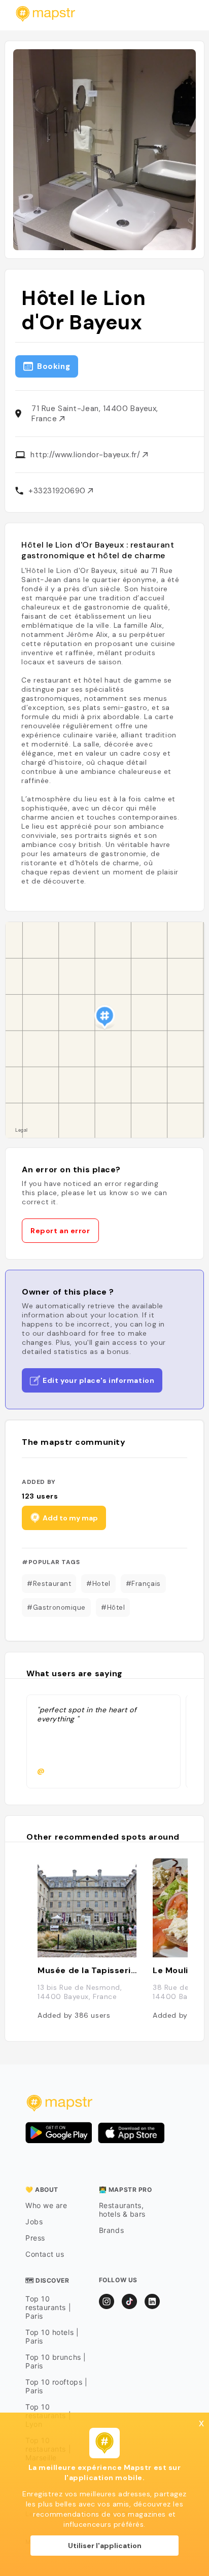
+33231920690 (58, 491)
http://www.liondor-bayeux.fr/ (86, 455)
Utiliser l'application (105, 2546)
